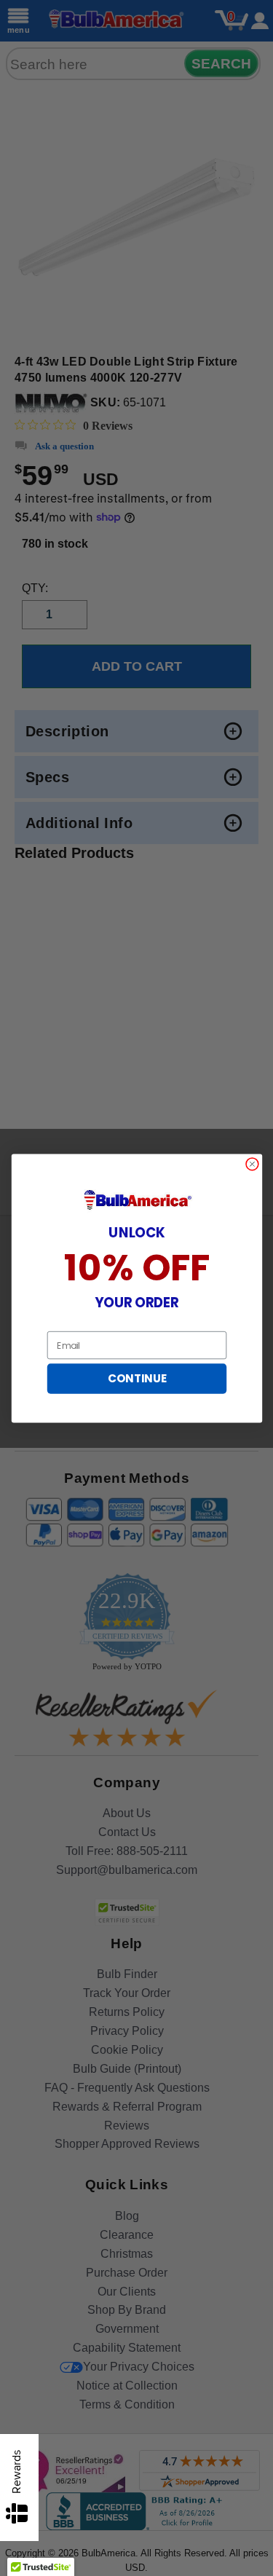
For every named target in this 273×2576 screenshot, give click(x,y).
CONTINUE (136, 1378)
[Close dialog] (252, 1163)
